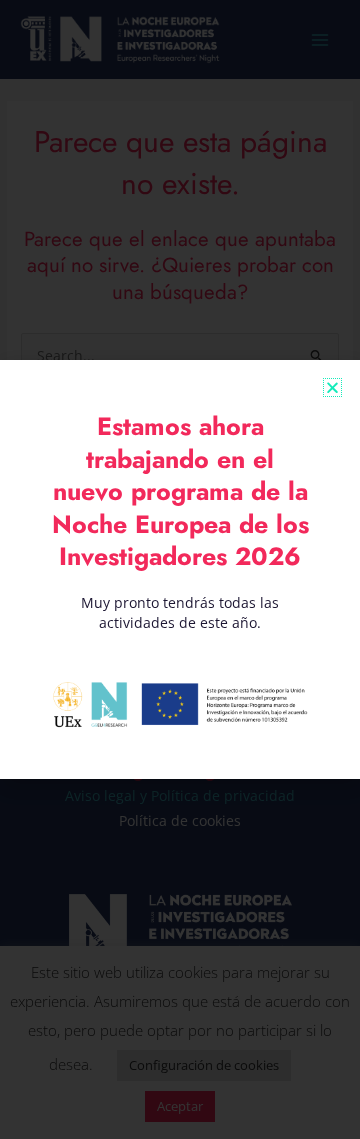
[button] (332, 387)
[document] (180, 569)
